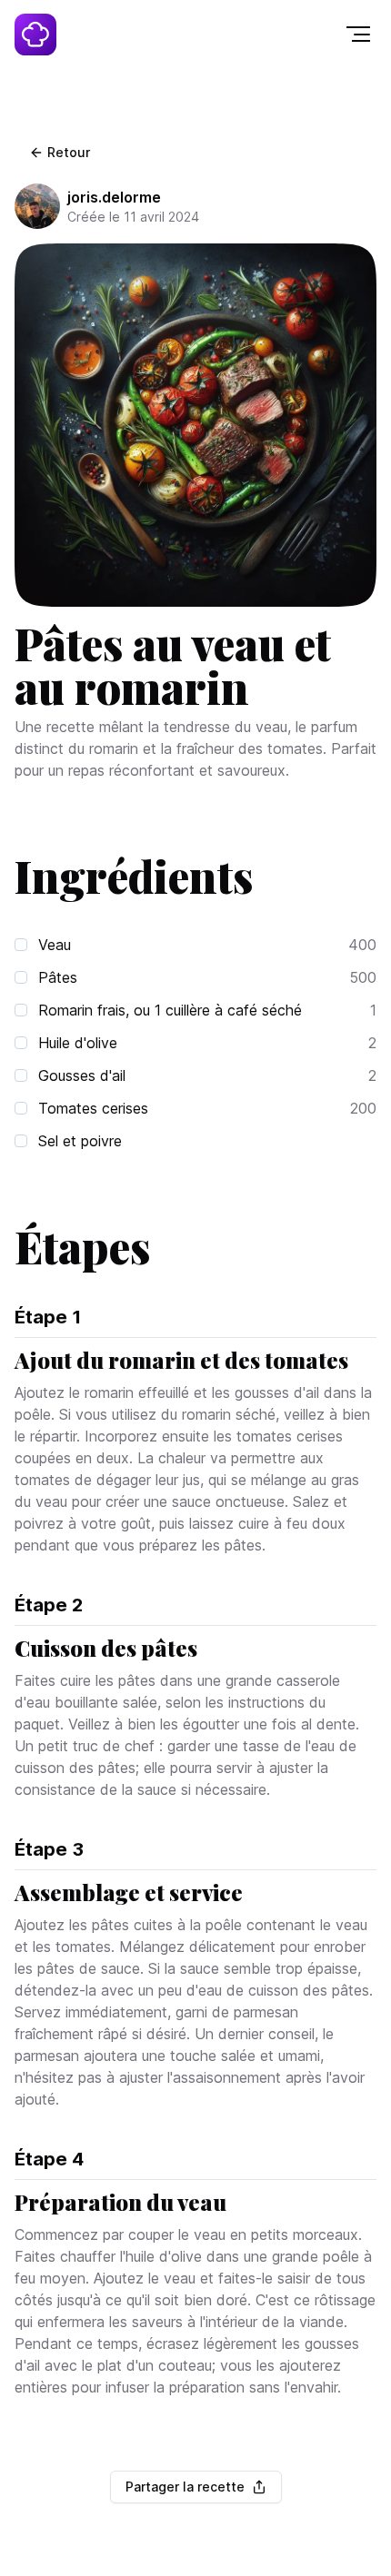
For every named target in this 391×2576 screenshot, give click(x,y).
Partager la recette (185, 2487)
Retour (69, 152)
